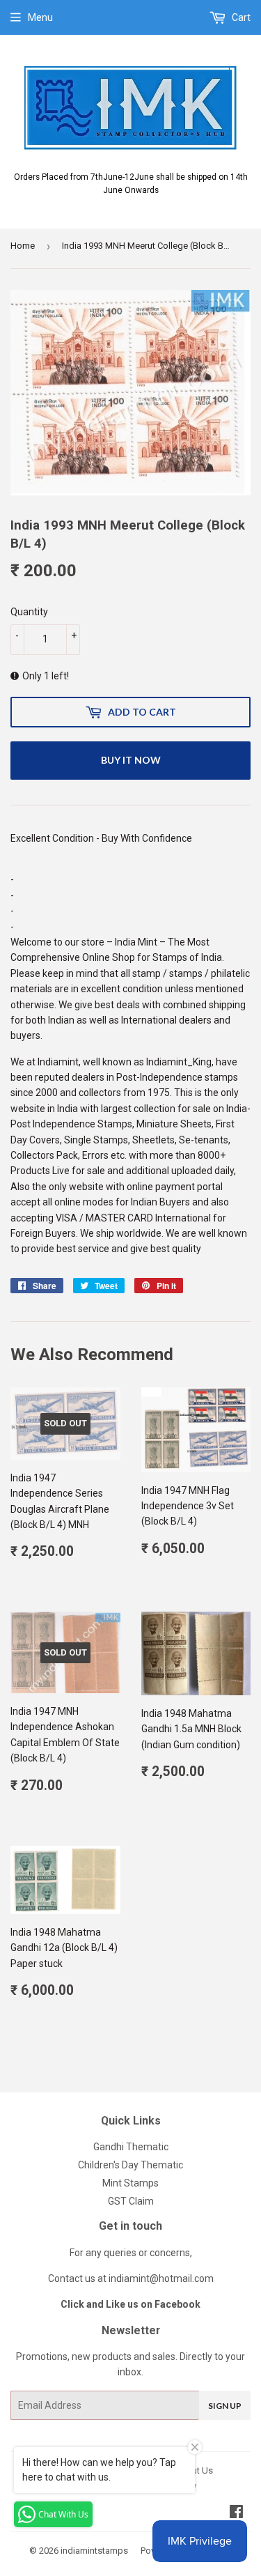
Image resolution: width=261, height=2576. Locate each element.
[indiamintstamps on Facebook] (236, 2513)
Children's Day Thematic (130, 2165)
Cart (240, 17)
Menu (40, 17)
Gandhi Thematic (131, 2147)
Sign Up (225, 2406)
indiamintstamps (94, 2551)
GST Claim (131, 2201)
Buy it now (131, 760)
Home (23, 246)
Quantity (29, 612)
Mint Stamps (130, 2183)
